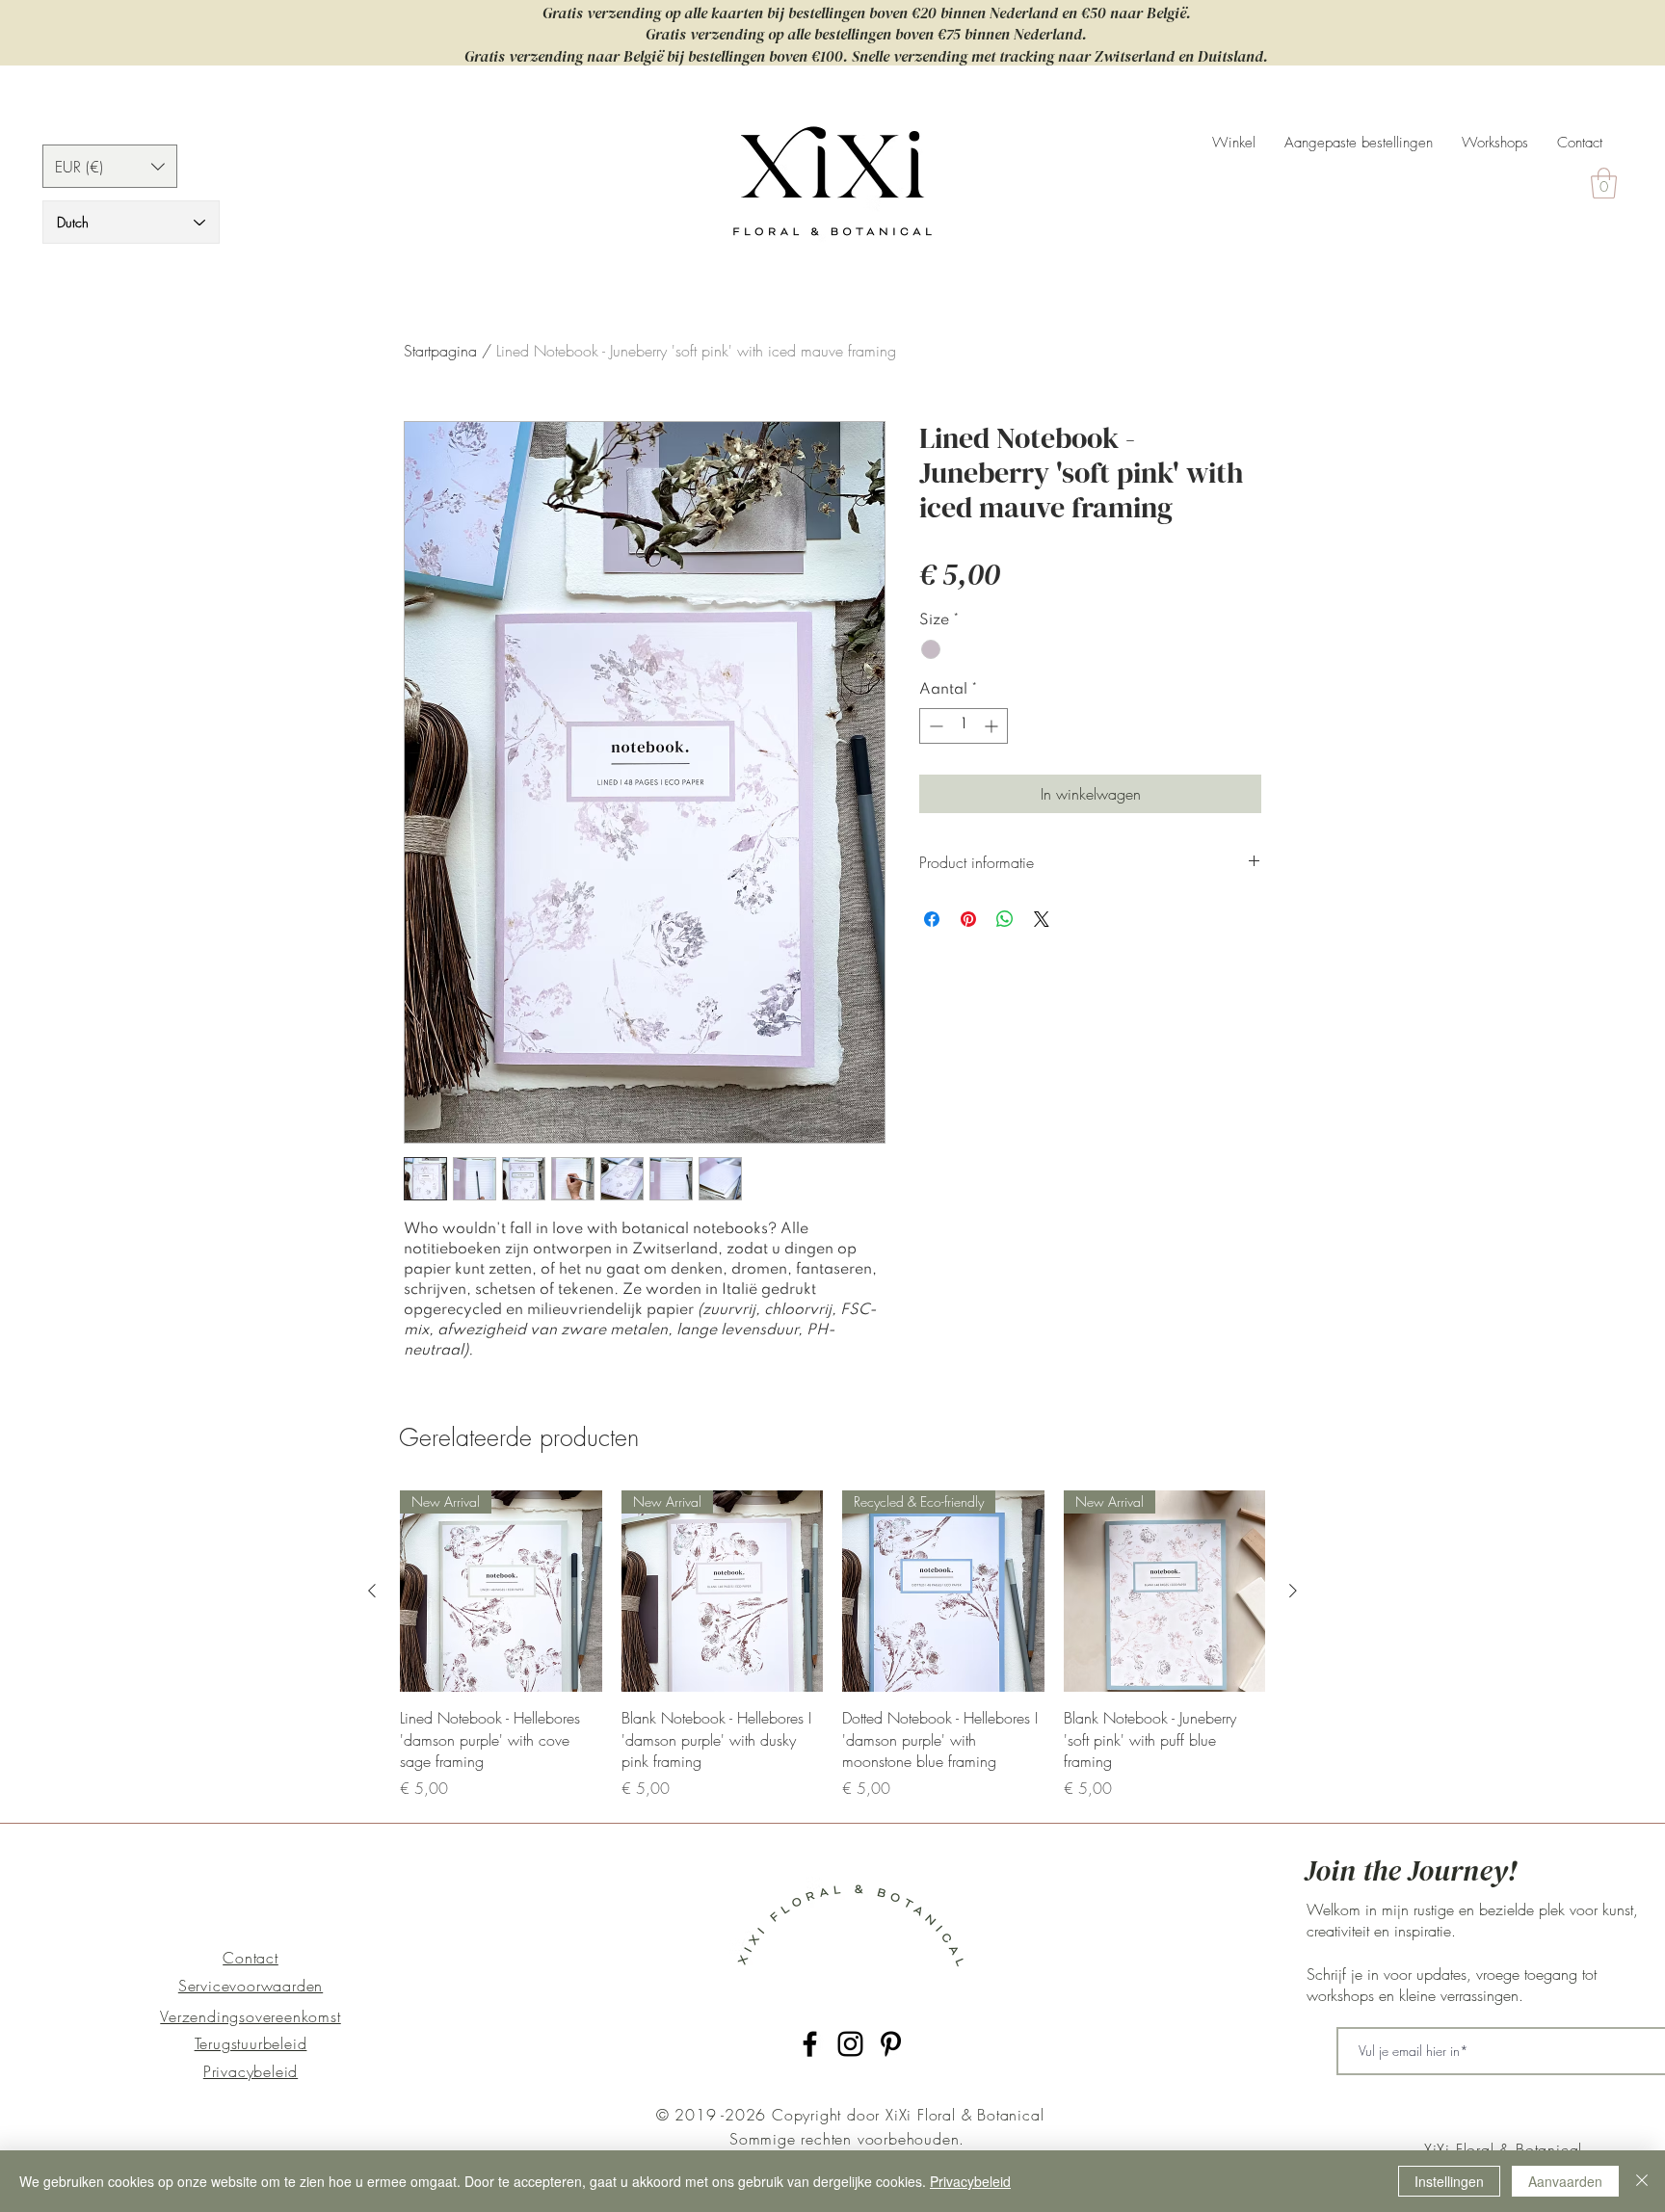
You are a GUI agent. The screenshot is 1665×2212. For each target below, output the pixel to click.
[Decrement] (934, 726)
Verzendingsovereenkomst (250, 2016)
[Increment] (993, 726)
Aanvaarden (1565, 2181)
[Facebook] (810, 2044)
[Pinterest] (891, 2044)
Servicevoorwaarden (251, 1986)
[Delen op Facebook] (932, 919)
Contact (251, 1958)
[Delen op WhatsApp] (1005, 919)
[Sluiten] (1642, 2181)
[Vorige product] (372, 1591)
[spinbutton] (964, 726)
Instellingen (1449, 2181)
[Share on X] (1042, 919)
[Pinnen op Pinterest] (968, 919)
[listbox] (110, 166)
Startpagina (440, 351)
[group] (832, 1645)
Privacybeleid (251, 2071)
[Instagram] (850, 2044)
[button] (110, 166)
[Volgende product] (1293, 1591)
